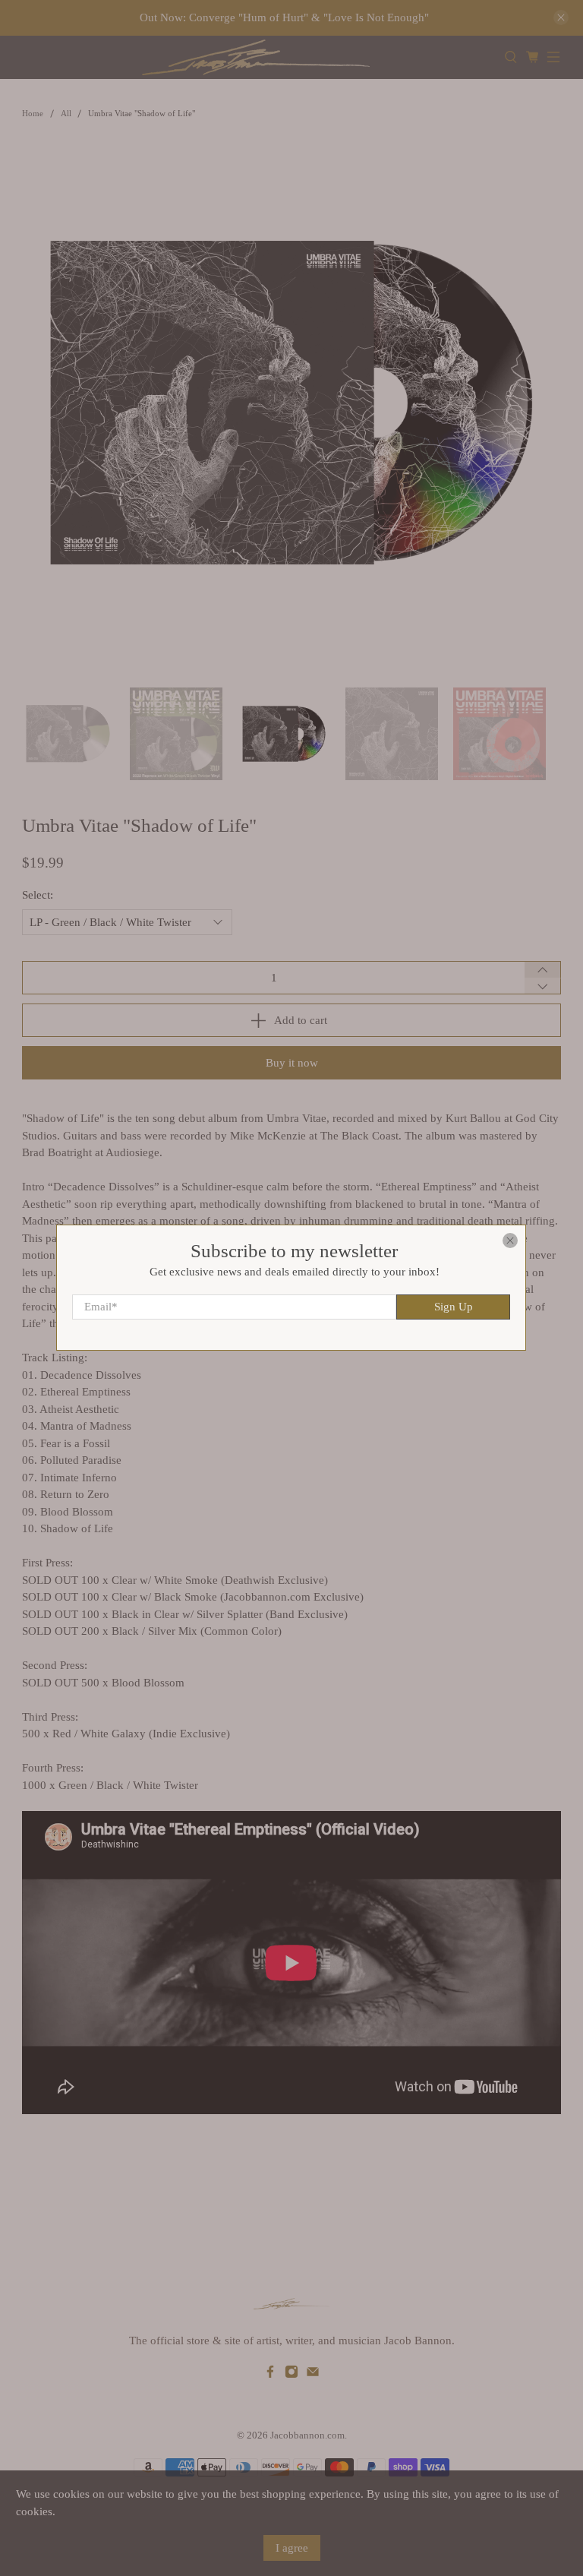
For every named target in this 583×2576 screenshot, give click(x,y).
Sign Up (454, 1307)
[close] (511, 1241)
